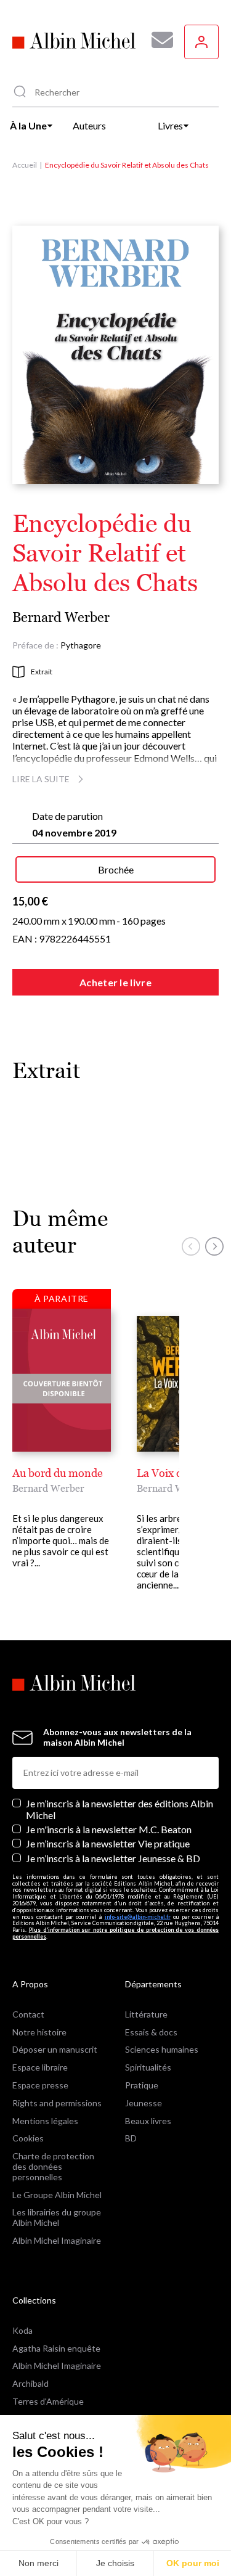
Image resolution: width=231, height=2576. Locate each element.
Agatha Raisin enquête (56, 2348)
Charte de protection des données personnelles (53, 2166)
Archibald (30, 2383)
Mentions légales (45, 2121)
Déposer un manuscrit (55, 2049)
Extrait (42, 672)
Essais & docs (151, 2032)
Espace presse (40, 2085)
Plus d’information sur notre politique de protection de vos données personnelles (115, 1933)
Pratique (142, 2085)
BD (131, 2138)
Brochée (116, 869)
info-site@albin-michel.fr (138, 1917)
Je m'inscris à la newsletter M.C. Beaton (109, 1829)
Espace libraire (40, 2067)
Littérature (146, 2014)
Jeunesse (144, 2103)
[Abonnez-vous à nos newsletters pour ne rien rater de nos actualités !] (158, 40)
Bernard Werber (61, 617)
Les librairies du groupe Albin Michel (57, 2217)
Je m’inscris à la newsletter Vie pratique (108, 1843)
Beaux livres (148, 2121)
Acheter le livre (115, 982)
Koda (22, 2330)
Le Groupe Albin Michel (57, 2195)
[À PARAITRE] (62, 1380)
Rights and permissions (57, 2103)
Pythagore (81, 645)
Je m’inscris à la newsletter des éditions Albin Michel (120, 1809)
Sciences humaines (162, 2049)
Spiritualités (148, 2067)
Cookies (28, 2138)
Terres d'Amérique (48, 2401)
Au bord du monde (58, 1473)
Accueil (25, 165)
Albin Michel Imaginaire (57, 2240)
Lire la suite (41, 779)
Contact (28, 2014)
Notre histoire (39, 2032)
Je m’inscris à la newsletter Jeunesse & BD (113, 1858)
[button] (191, 1246)
